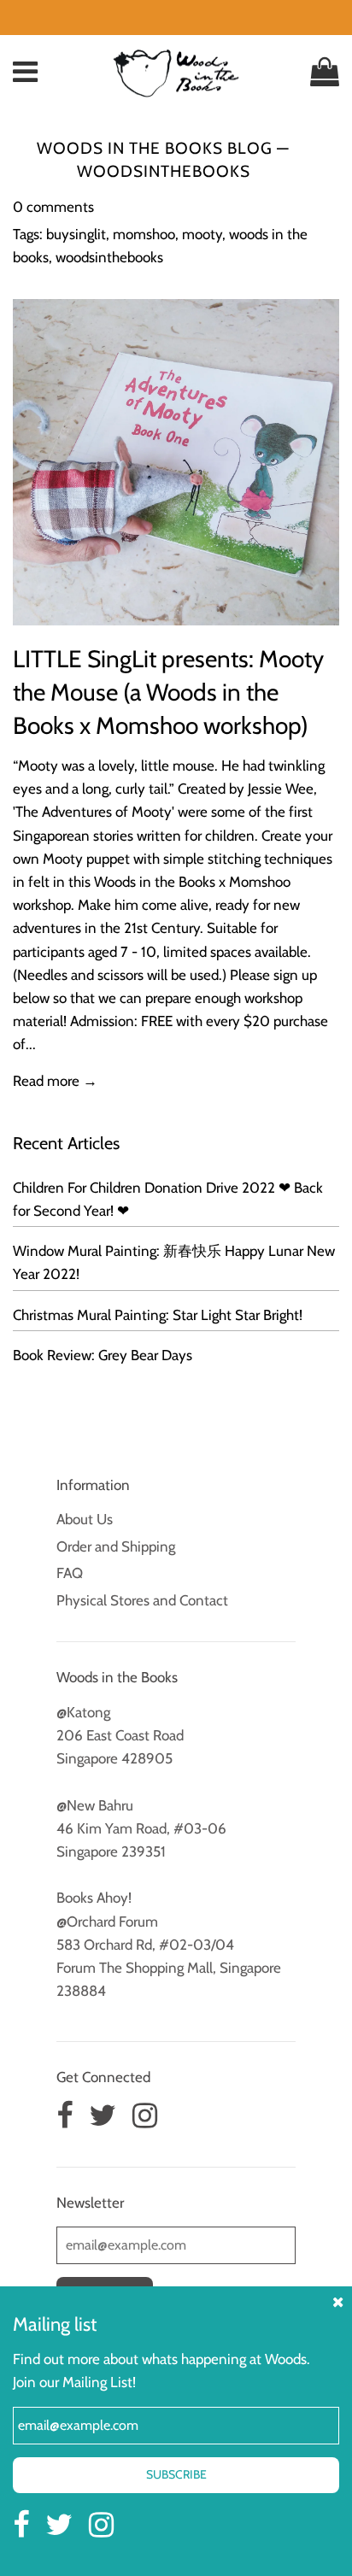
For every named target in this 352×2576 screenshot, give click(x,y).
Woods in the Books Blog (155, 148)
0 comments (53, 207)
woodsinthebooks (109, 257)
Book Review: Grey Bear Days (103, 1355)
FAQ (70, 1573)
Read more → (55, 1081)
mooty (202, 234)
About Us (85, 1519)
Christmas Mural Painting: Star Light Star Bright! (158, 1315)
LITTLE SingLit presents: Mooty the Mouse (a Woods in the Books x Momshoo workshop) (168, 692)
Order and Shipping (116, 1546)
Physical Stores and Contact (142, 1600)
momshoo (144, 234)
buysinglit (76, 234)
